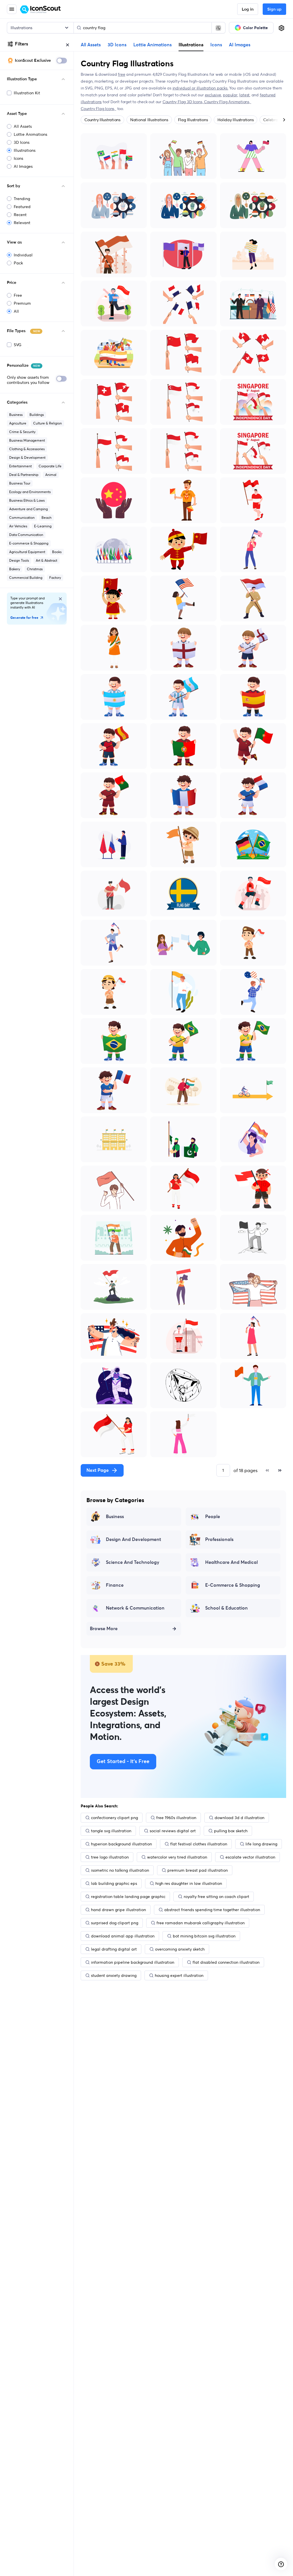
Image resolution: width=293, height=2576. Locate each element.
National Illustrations (149, 120)
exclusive (213, 95)
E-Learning (43, 526)
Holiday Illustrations (235, 120)
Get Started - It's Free (123, 1762)
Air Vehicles (18, 526)
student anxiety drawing (114, 1975)
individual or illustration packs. (200, 88)
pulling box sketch (231, 1831)
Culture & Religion (47, 423)
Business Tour (20, 483)
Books (57, 552)
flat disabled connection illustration (226, 1962)
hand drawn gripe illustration (118, 1910)
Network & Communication (135, 1608)
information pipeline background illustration (133, 1962)
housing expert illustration (179, 1975)
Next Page (98, 1470)
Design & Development (27, 457)
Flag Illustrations (193, 120)
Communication (22, 518)
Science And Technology (133, 1562)
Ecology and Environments (30, 492)
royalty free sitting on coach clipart (216, 1897)
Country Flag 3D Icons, (183, 102)
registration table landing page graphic (128, 1897)
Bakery (15, 569)
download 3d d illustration (239, 1818)
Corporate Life (50, 466)
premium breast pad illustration (198, 1870)
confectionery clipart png (114, 1818)
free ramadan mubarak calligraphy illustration (201, 1923)
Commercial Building (26, 578)
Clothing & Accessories (27, 449)
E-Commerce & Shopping (233, 1585)
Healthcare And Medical (231, 1562)
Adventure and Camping (28, 509)
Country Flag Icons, (98, 109)
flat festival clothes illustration (199, 1844)
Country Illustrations (102, 120)
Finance (115, 1585)
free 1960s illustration (176, 1818)
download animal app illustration (123, 1936)
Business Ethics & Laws (27, 500)
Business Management (27, 440)
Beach (46, 518)
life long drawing (261, 1844)
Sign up (274, 9)
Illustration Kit (27, 93)
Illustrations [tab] (191, 45)
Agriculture (18, 423)
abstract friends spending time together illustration (212, 1910)
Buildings (37, 415)
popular (230, 95)
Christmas (35, 569)
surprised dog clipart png (115, 1923)
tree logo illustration (110, 1857)
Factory (55, 578)
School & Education (226, 1608)
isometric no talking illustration (120, 1870)
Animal (51, 475)
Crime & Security (22, 432)
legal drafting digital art (114, 1949)
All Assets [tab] (91, 45)
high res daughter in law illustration (189, 1883)
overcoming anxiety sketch (180, 1949)
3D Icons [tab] (117, 45)
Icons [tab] (216, 45)
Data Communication (26, 535)
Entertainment (20, 466)
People (213, 1517)
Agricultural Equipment (27, 552)
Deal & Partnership (24, 475)
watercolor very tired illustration (177, 1857)
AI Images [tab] (240, 45)
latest (244, 95)
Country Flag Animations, (228, 102)
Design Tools (19, 560)
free (121, 74)
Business (16, 415)
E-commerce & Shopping (29, 543)
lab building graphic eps (114, 1883)
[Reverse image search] (218, 28)
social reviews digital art (173, 1831)
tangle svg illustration (111, 1831)
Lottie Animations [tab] (153, 45)
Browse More (104, 1629)
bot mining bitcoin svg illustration (204, 1936)
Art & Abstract (46, 560)
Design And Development (133, 1540)
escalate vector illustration (250, 1857)
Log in (248, 9)
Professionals (219, 1540)
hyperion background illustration (121, 1844)
